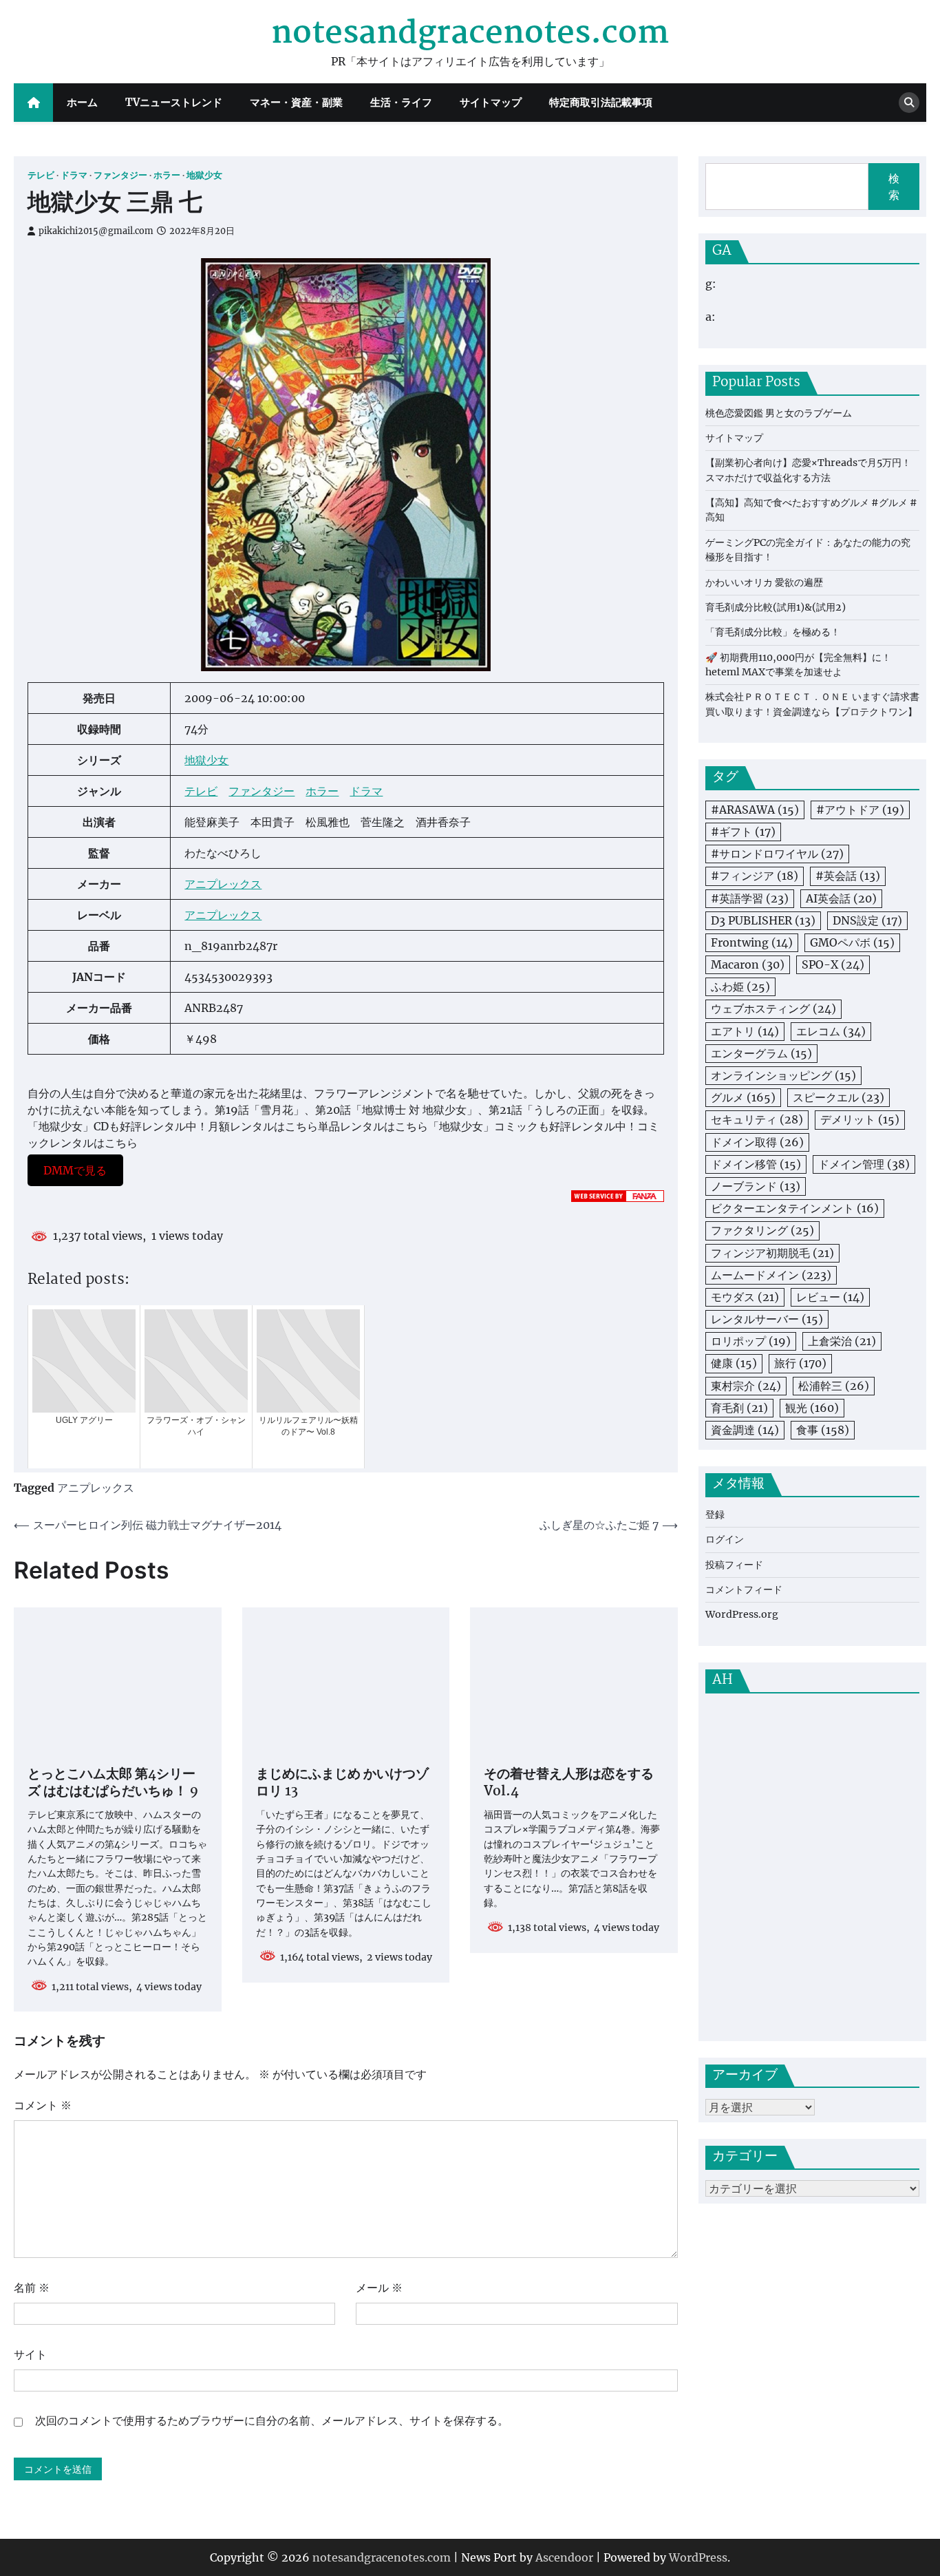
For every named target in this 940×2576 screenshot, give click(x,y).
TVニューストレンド (174, 102)
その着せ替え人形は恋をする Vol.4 (569, 1784)
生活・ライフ (401, 102)
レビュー (830, 1297)
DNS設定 (867, 920)
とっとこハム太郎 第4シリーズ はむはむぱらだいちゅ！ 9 (113, 1784)
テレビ (41, 175)
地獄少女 (204, 175)
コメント (43, 2105)
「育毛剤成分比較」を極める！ (773, 633)
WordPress (698, 2557)
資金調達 (745, 1430)
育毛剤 (739, 1408)
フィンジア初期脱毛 (772, 1253)
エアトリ (745, 1031)
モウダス (745, 1297)
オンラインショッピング (783, 1075)
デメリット (860, 1120)
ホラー (167, 175)
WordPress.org (742, 1615)
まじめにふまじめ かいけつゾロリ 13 (342, 1784)
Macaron (748, 964)
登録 (715, 1514)
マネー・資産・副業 (296, 102)
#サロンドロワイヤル (777, 854)
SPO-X (833, 964)
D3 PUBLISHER (763, 920)
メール (379, 2288)
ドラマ (74, 175)
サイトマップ (491, 102)
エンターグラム (761, 1053)
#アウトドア (860, 810)
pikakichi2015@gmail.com (96, 231)
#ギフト (743, 832)
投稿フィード (734, 1565)
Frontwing (752, 942)
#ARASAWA (755, 810)
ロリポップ (751, 1342)
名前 (32, 2288)
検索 (894, 187)
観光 (812, 1408)
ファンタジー (120, 175)
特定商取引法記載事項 (601, 102)
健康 (734, 1364)
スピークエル (838, 1098)
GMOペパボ (852, 942)
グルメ (743, 1098)
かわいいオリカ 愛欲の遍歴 (764, 582)
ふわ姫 (740, 987)
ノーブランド (756, 1186)
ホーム (82, 102)
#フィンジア (755, 876)
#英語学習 (750, 898)
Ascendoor (564, 2557)
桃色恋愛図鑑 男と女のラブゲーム (779, 413)
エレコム (831, 1031)
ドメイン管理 (864, 1164)
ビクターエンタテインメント (795, 1209)
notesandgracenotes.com (470, 34)
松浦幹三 (834, 1386)
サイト (30, 2354)
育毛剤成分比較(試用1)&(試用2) (776, 607)
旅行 (800, 1364)
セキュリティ (757, 1120)
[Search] (909, 103)
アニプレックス (223, 884)
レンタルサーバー (767, 1319)
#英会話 (848, 876)
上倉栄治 (842, 1342)
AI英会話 (841, 898)
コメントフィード (744, 1590)
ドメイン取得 (757, 1142)
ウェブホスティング (773, 1009)
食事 (823, 1430)
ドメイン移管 (756, 1164)
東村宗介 (746, 1386)
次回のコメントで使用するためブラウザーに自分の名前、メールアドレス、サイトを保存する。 (272, 2420)
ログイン (725, 1540)
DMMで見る (75, 1170)
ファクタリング (762, 1231)
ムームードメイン (771, 1275)
